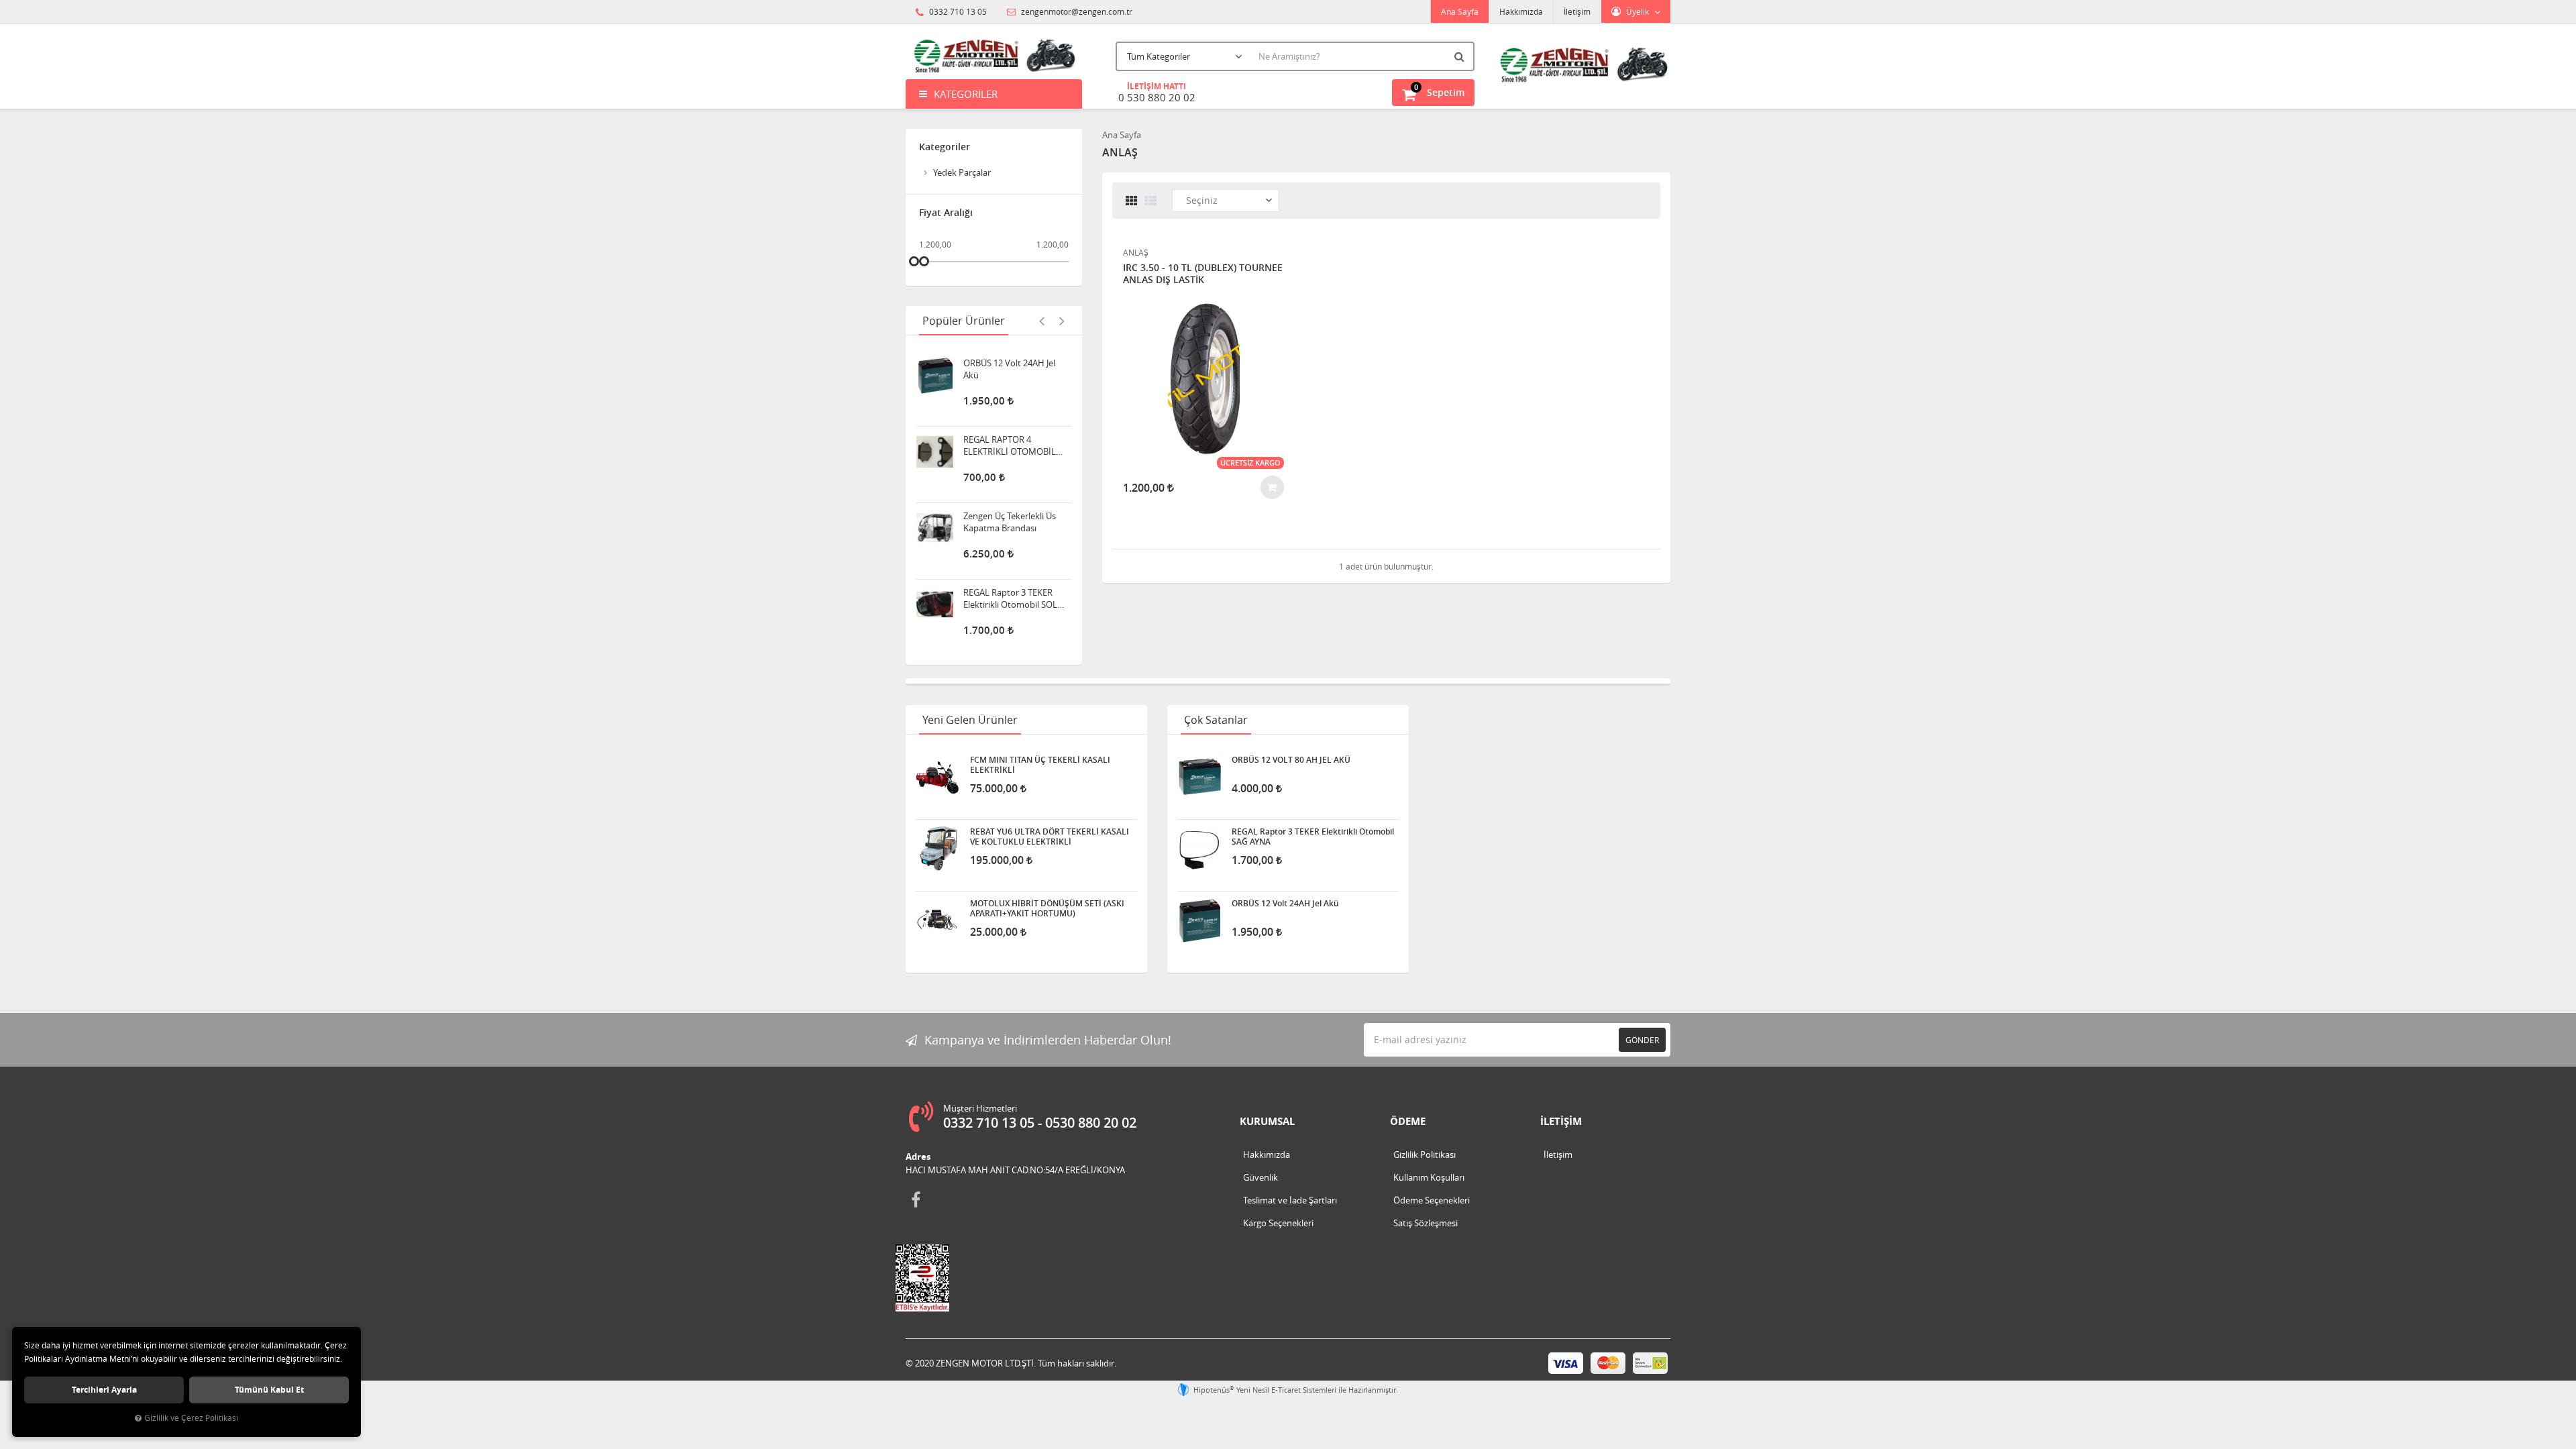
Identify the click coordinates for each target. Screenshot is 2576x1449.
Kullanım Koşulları (1429, 1177)
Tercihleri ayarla (104, 1390)
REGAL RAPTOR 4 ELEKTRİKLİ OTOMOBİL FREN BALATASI (1010, 404)
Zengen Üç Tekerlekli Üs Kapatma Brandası (1010, 480)
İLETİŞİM (1561, 1121)
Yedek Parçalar (962, 172)
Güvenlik (1260, 1177)
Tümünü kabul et (269, 1390)
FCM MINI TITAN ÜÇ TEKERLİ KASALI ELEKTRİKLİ (1040, 765)
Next (1062, 321)
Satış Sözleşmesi (1426, 1223)
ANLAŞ (1136, 252)
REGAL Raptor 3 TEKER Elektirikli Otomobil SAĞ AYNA (1313, 837)
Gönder (1642, 1040)
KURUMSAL (1267, 1121)
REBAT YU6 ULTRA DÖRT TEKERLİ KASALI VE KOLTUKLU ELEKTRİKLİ (1050, 837)
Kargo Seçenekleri (1278, 1223)
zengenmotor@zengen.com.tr (1076, 11)
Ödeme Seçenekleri (1432, 1200)
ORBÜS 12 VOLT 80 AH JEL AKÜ (1291, 760)
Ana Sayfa (1460, 11)
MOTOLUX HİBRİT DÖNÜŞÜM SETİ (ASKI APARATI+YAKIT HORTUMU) (1047, 908)
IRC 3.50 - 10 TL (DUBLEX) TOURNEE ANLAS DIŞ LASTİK (1203, 274)
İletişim (1577, 11)
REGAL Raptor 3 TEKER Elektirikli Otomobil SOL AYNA (1010, 557)
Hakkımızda (1521, 11)
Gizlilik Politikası (1425, 1155)
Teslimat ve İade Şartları (1290, 1200)
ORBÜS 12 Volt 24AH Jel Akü (1285, 904)
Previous (1042, 321)
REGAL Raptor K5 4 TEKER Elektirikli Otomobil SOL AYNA (1014, 633)
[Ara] (1461, 56)
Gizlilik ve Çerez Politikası (191, 1418)
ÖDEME (1408, 1121)
